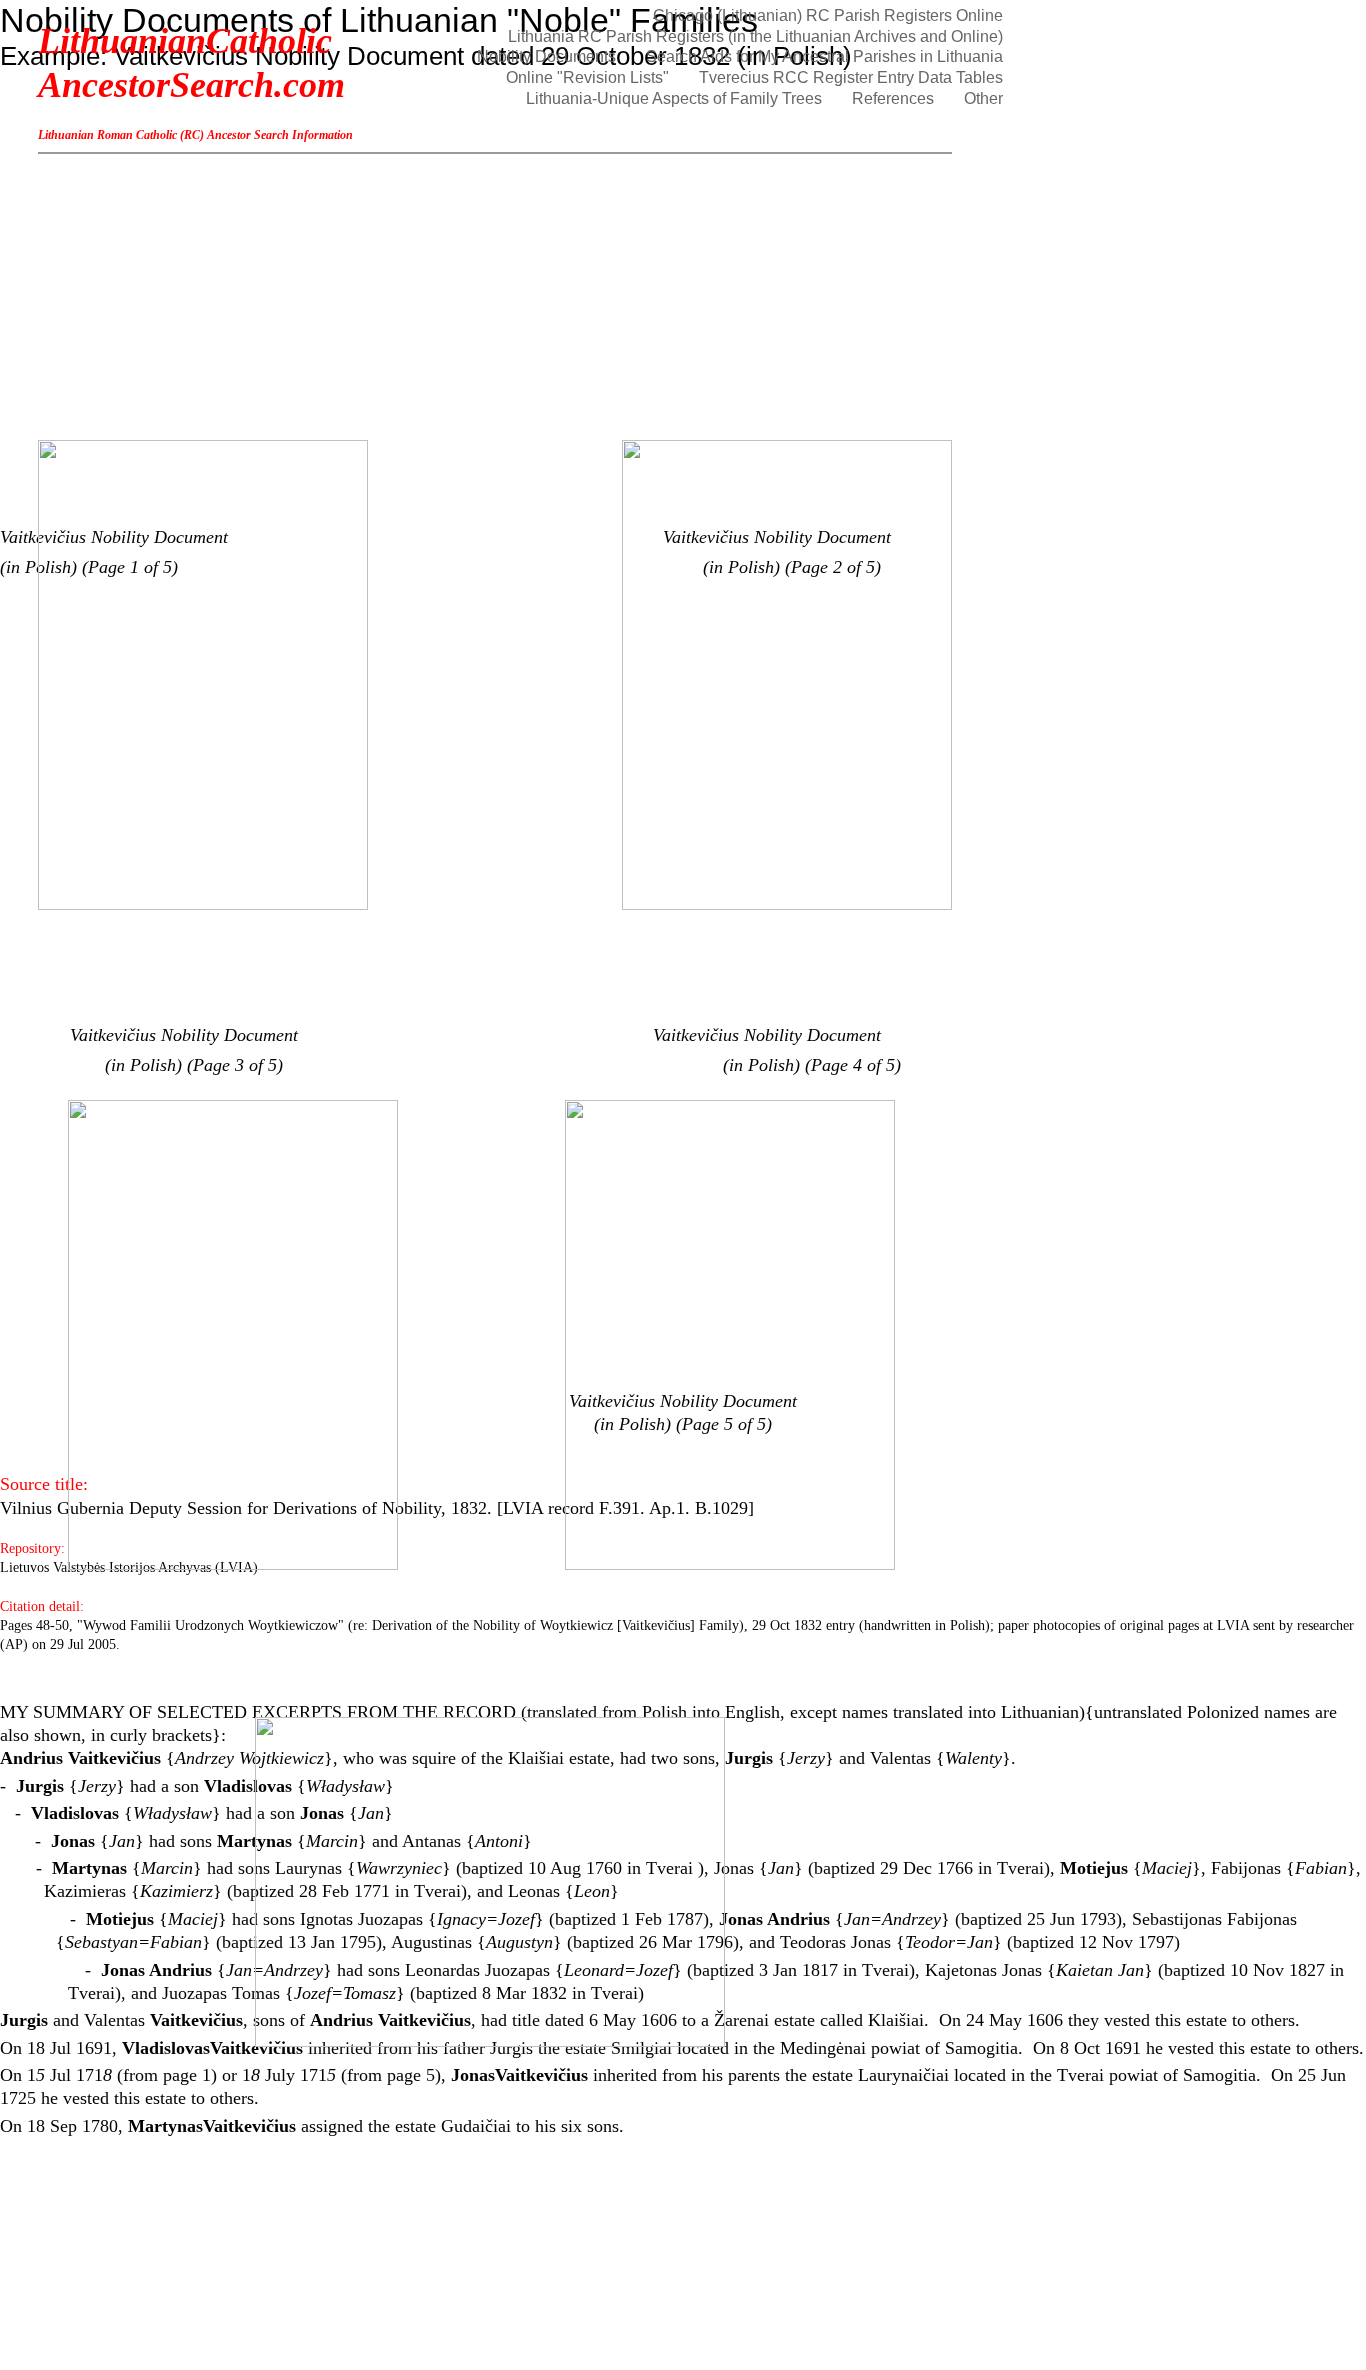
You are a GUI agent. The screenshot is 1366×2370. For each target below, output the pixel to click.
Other (983, 98)
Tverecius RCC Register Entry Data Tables (851, 77)
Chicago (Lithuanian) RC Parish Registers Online (828, 15)
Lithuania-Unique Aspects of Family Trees (674, 98)
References (893, 98)
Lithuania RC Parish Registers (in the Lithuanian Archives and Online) (755, 36)
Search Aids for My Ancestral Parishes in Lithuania (824, 56)
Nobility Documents (546, 56)
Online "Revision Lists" (587, 77)
